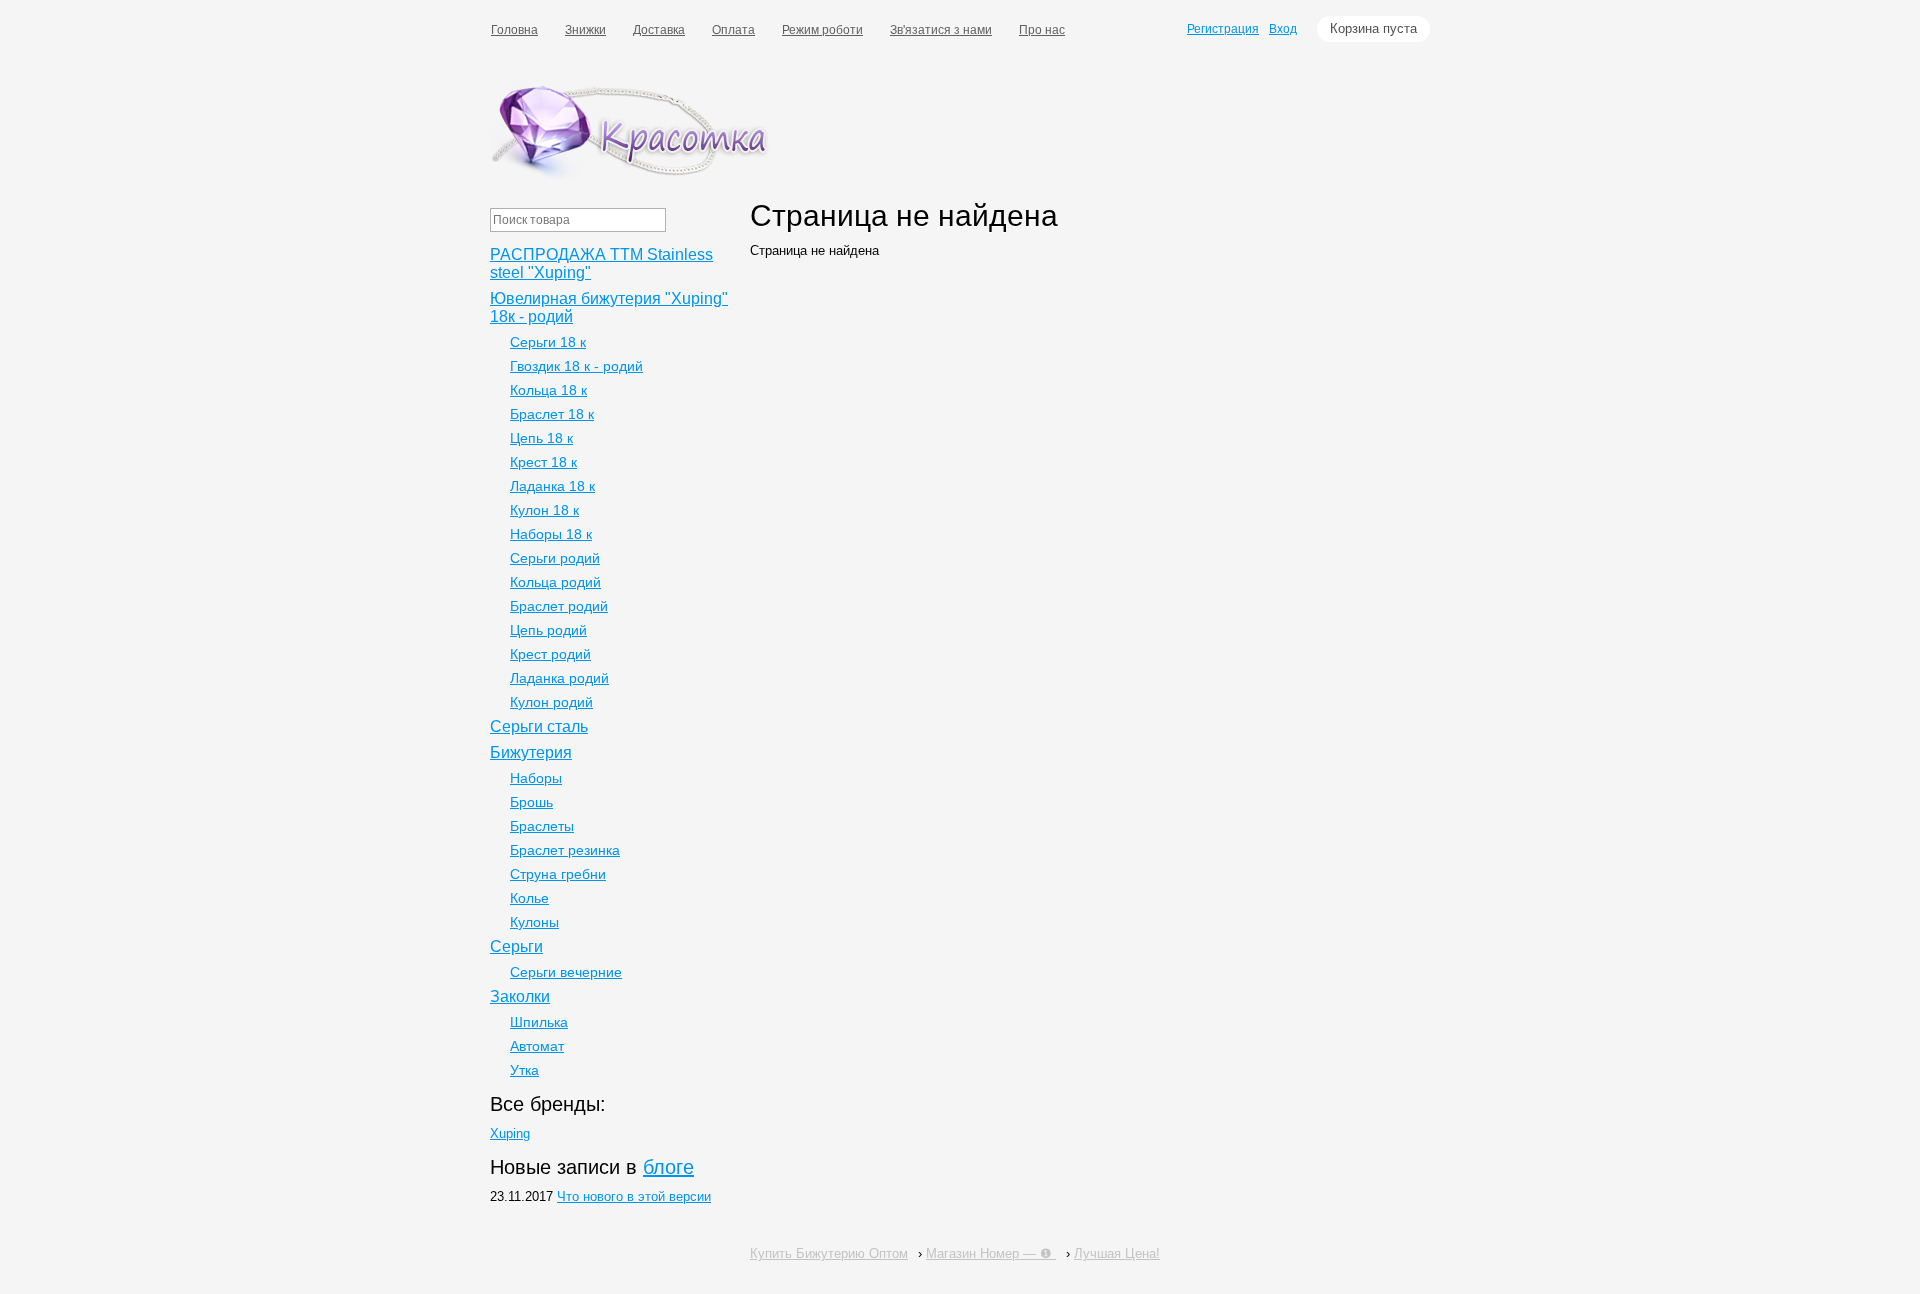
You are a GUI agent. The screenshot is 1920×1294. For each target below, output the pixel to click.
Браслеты (542, 826)
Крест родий (550, 654)
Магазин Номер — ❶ (991, 1253)
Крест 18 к (543, 462)
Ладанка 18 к (552, 486)
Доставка (659, 30)
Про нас (1042, 30)
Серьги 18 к (548, 342)
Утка (524, 1070)
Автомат (537, 1046)
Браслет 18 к (552, 414)
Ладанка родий (559, 678)
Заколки (520, 996)
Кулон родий (551, 702)
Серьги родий (555, 558)
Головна (514, 30)
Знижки (585, 30)
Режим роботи (822, 30)
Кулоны (534, 922)
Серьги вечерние (566, 972)
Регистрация (1223, 29)
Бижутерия (531, 752)
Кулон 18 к (544, 510)
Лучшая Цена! (1117, 1253)
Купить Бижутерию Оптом (829, 1253)
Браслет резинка (565, 850)
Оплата (733, 30)
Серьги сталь (539, 726)
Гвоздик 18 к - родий (576, 366)
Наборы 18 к (551, 534)
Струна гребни (558, 874)
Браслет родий (559, 606)
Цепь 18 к (541, 438)
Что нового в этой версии (634, 1196)
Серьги (516, 946)
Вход (1283, 29)
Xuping (510, 1133)
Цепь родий (548, 630)
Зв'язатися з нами (941, 30)
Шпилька (539, 1022)
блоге (668, 1167)
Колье (529, 898)
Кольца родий (555, 582)
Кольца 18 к (548, 390)
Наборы (536, 778)
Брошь (531, 802)
